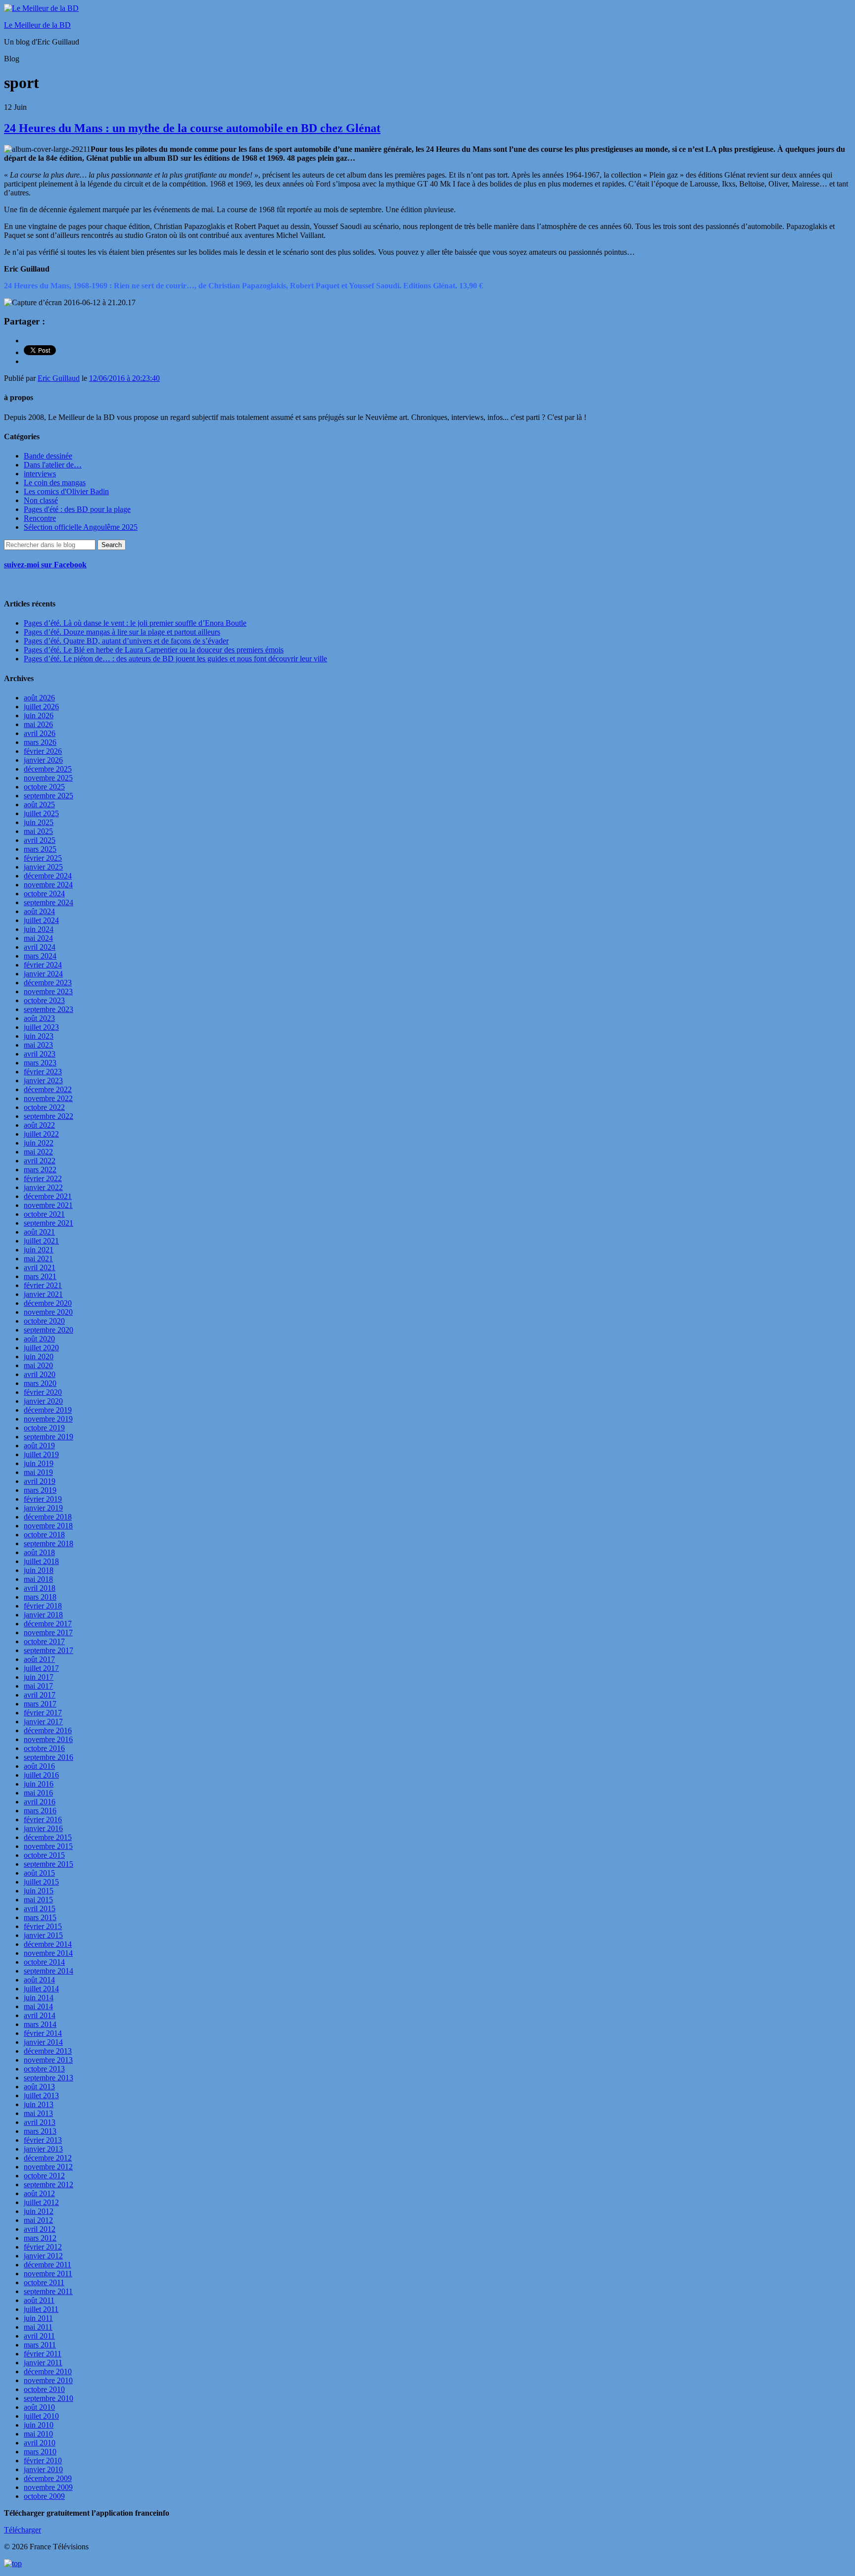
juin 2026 (39, 715)
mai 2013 (38, 2113)
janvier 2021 (43, 1294)
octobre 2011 (44, 2282)
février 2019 (43, 1499)
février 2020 (43, 1392)
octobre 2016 (44, 1748)
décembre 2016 (48, 1730)
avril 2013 (40, 2122)
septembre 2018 (48, 1543)
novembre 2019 (48, 1419)
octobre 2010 (44, 2389)
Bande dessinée (48, 456)
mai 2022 (38, 1152)
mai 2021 (38, 1259)
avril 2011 (39, 2336)
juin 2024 (39, 929)
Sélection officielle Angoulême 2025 (81, 527)
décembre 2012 (48, 2158)
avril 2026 (40, 733)
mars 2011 (40, 2345)
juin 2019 (39, 1463)
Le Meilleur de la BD (37, 25)
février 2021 (43, 1285)
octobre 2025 (44, 787)
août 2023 (39, 1018)
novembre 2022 (48, 1098)
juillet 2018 (41, 1561)
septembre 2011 (48, 2291)
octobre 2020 (44, 1321)
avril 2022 (40, 1161)
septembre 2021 (48, 1223)
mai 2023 (38, 1045)
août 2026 (39, 698)
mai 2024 (38, 938)
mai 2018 (38, 1579)
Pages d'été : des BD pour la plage (77, 509)
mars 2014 (40, 2024)
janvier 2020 (43, 1401)
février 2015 (43, 1926)
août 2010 (39, 2407)
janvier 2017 (43, 1722)
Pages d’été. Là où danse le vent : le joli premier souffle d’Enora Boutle (135, 623)
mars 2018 (40, 1597)
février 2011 (43, 2354)
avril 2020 (40, 1374)
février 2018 (43, 1606)
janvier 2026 (43, 760)
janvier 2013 (43, 2149)
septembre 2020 (48, 1330)
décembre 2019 (48, 1410)
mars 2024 (40, 956)
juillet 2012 (41, 2202)
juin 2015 (39, 1891)
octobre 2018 (44, 1535)
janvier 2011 (43, 2363)
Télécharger (23, 2530)
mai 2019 (38, 1472)
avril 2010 (40, 2443)
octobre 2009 (44, 2496)
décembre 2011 (47, 2265)
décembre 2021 (48, 1196)
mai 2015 (38, 1900)
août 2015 (39, 1873)
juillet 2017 (41, 1668)
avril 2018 (40, 1588)
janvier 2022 (43, 1187)
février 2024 (43, 965)
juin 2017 (39, 1677)
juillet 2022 (41, 1134)
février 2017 (43, 1713)
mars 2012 (40, 2238)
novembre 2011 (48, 2274)
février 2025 (43, 858)
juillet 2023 (41, 1027)
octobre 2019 (44, 1428)
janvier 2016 (43, 1828)
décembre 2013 (48, 2051)
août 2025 (39, 805)
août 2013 (39, 2087)
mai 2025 (38, 831)
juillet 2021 (41, 1241)
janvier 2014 (43, 2042)
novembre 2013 (48, 2060)
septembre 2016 (48, 1757)
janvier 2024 (43, 974)
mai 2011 (38, 2327)
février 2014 (43, 2033)
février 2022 (43, 1178)
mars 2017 (40, 1704)
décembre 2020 (48, 1303)
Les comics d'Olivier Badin (66, 491)
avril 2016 (40, 1802)
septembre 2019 (48, 1437)
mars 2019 (40, 1490)
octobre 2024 (44, 894)
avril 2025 (40, 840)
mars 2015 (40, 1917)
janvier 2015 (43, 1935)
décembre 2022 (48, 1089)
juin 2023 (39, 1036)
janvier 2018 (43, 1615)
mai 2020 (38, 1365)
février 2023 (43, 1072)
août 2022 (39, 1125)
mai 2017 (38, 1686)
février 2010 (43, 2461)
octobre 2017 (44, 1641)
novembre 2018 (48, 1526)
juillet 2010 (41, 2416)
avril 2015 (40, 1909)
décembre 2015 (48, 1837)
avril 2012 (40, 2229)
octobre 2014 (44, 1962)
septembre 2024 (48, 902)
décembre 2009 (48, 2478)
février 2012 (43, 2247)
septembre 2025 (48, 796)
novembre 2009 (48, 2487)
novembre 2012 (48, 2167)
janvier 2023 (43, 1081)
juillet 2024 (41, 920)
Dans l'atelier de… (53, 465)
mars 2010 (40, 2452)
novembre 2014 (48, 1953)
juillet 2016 (41, 1775)
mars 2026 (40, 742)
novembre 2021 (48, 1205)
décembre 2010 (48, 2371)
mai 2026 (38, 724)
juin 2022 (39, 1143)
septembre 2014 (48, 1971)
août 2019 (39, 1446)
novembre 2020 (48, 1312)
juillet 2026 (41, 707)
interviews (40, 474)
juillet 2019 (41, 1454)
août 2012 (39, 2193)
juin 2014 (39, 1998)
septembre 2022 (48, 1116)
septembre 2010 (48, 2398)
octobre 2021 (44, 1214)
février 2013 (43, 2140)
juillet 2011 (41, 2309)
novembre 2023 (48, 991)
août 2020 (39, 1339)
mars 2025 (40, 849)
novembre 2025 (48, 778)
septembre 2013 (48, 2078)
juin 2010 (39, 2425)
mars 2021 (40, 1276)
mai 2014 (38, 2006)
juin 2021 (39, 1250)
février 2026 (43, 751)
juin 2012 (39, 2211)
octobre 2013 (44, 2069)
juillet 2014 (41, 1989)
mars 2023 (40, 1063)
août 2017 (39, 1659)
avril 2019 (40, 1481)
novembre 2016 (48, 1739)
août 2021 (39, 1232)
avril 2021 (40, 1267)
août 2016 (39, 1766)
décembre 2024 (48, 876)
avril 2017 (40, 1695)
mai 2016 (38, 1793)
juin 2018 (39, 1570)
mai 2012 (38, 2220)
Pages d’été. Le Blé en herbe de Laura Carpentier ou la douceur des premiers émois (154, 650)
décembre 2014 (48, 1944)
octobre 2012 (44, 2176)
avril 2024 (40, 947)
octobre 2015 (44, 1855)
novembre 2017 (48, 1633)
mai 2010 (38, 2434)
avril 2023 (40, 1054)
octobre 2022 (44, 1107)
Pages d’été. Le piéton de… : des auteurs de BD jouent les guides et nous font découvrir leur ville (175, 659)
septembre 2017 (48, 1650)
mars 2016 (40, 1811)
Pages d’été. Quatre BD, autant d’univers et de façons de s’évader (126, 641)
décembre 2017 (48, 1624)
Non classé (41, 500)
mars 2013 (40, 2131)
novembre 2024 (48, 885)
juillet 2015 (41, 1882)
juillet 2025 (41, 813)
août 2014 (39, 1980)
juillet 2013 (41, 2095)
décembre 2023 (48, 983)
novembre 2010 (48, 2380)
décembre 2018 (48, 1517)
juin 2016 (39, 1784)
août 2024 (39, 911)
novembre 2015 (48, 1846)
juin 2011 (38, 2318)
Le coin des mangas (55, 483)
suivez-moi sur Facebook (45, 565)
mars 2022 (40, 1170)
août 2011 (39, 2300)
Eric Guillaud (59, 378)
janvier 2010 (43, 2469)
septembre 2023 (48, 1009)
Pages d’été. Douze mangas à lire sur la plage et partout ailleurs (122, 632)
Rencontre (40, 518)
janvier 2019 (43, 1508)
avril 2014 (40, 2015)
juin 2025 (39, 822)
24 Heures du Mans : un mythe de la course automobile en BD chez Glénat (192, 128)
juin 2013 (39, 2104)
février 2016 (43, 1819)
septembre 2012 (48, 2185)
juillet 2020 (41, 1348)
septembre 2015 (48, 1864)
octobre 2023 (44, 1000)
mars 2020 (40, 1383)
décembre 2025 (48, 769)
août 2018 (39, 1552)
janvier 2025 (43, 867)
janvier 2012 (43, 2256)
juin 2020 (39, 1357)
